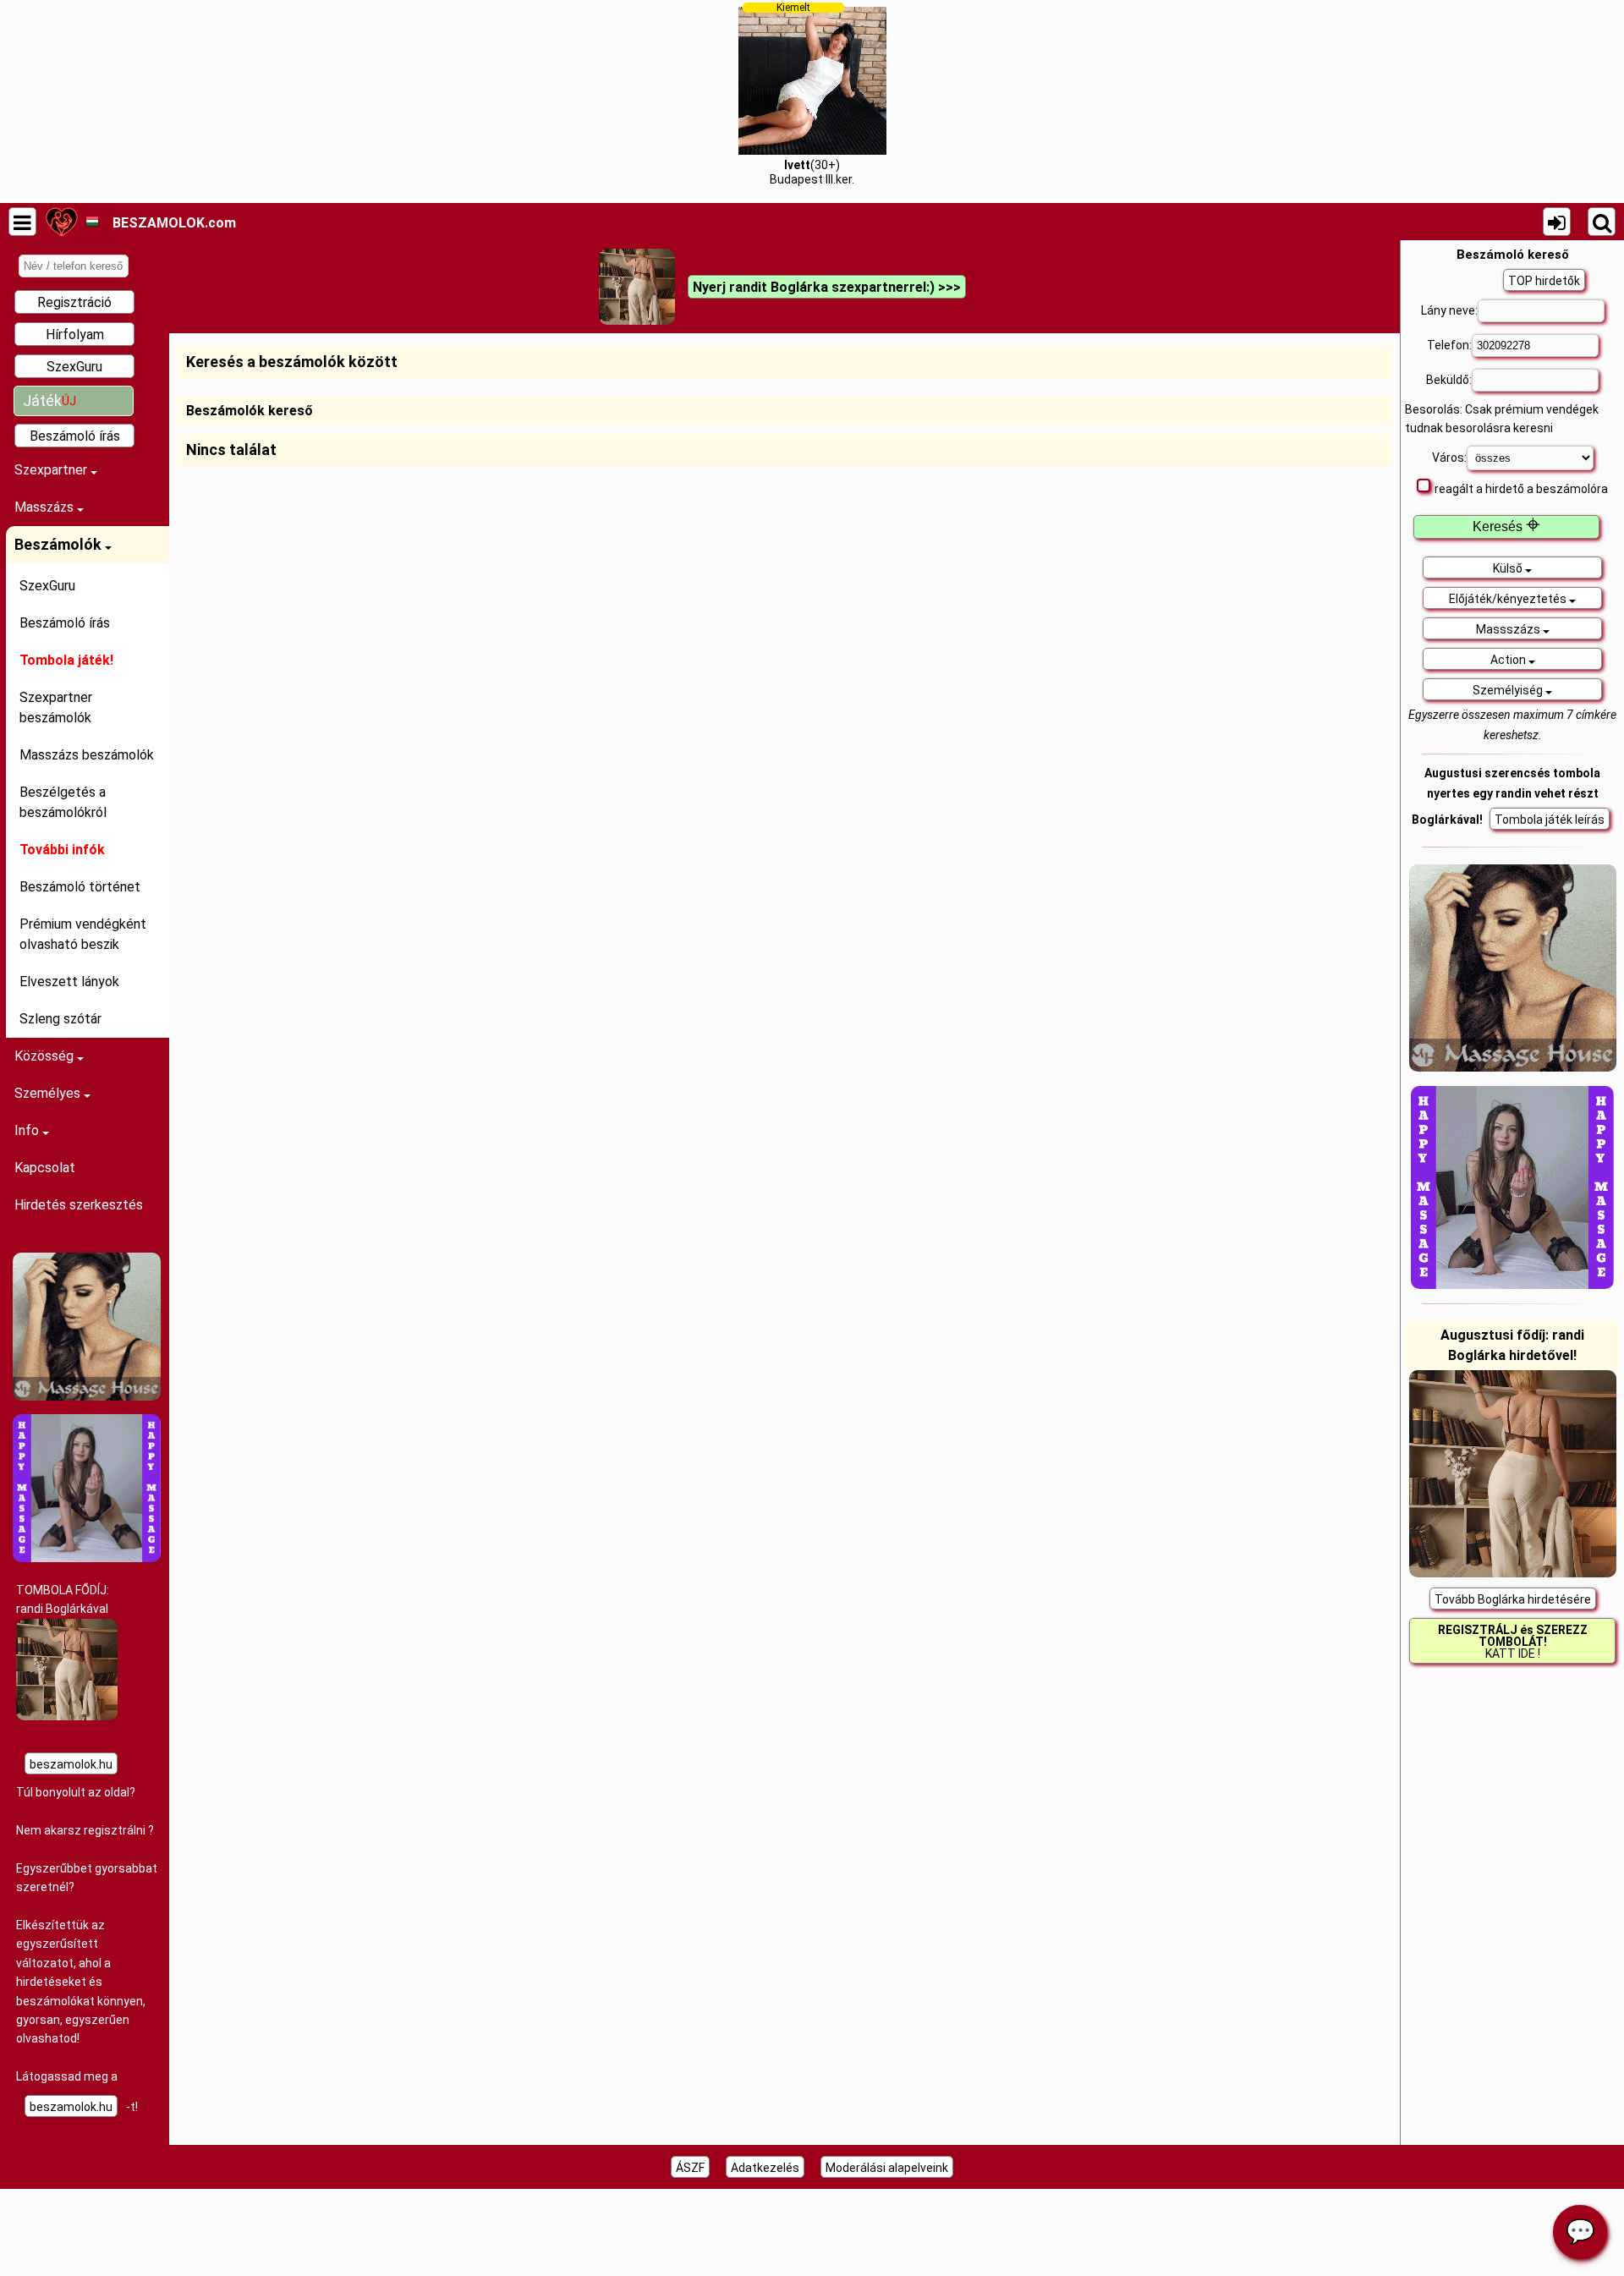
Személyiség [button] (1509, 690)
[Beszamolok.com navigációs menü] (22, 222)
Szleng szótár (60, 1019)
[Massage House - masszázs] (87, 1396)
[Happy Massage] (87, 1558)
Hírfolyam (75, 335)
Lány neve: (1449, 310)
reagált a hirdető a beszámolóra (1521, 489)
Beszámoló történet (80, 887)
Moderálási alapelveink (887, 2168)
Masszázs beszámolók (87, 755)
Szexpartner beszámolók (56, 707)
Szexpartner (52, 470)
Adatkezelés (765, 2168)
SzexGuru (74, 367)
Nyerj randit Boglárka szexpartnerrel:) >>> (827, 287)
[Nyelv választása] (92, 222)
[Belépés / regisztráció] (1557, 222)
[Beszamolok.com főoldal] (61, 222)
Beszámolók (60, 544)
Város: (1449, 458)
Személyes (49, 1093)
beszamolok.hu (71, 1764)
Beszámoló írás (75, 436)
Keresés (1506, 526)
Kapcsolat (45, 1168)
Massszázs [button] (1509, 629)
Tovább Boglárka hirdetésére (1513, 1599)
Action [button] (1509, 660)
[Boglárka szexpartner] (67, 1716)
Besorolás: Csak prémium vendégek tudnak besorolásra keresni (1502, 419)
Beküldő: (1449, 380)
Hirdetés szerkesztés (79, 1205)
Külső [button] (1509, 568)
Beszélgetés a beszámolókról (63, 802)
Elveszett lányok (69, 982)
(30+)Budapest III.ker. (812, 94)
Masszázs (46, 507)
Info (28, 1130)
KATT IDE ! (1513, 1642)
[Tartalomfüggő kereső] (1602, 222)
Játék (49, 400)
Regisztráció (74, 302)
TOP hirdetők (1544, 281)
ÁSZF (690, 2168)
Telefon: (1449, 345)
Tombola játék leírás (1550, 820)
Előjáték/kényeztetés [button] (1509, 599)
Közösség (46, 1056)
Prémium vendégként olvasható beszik (83, 934)
